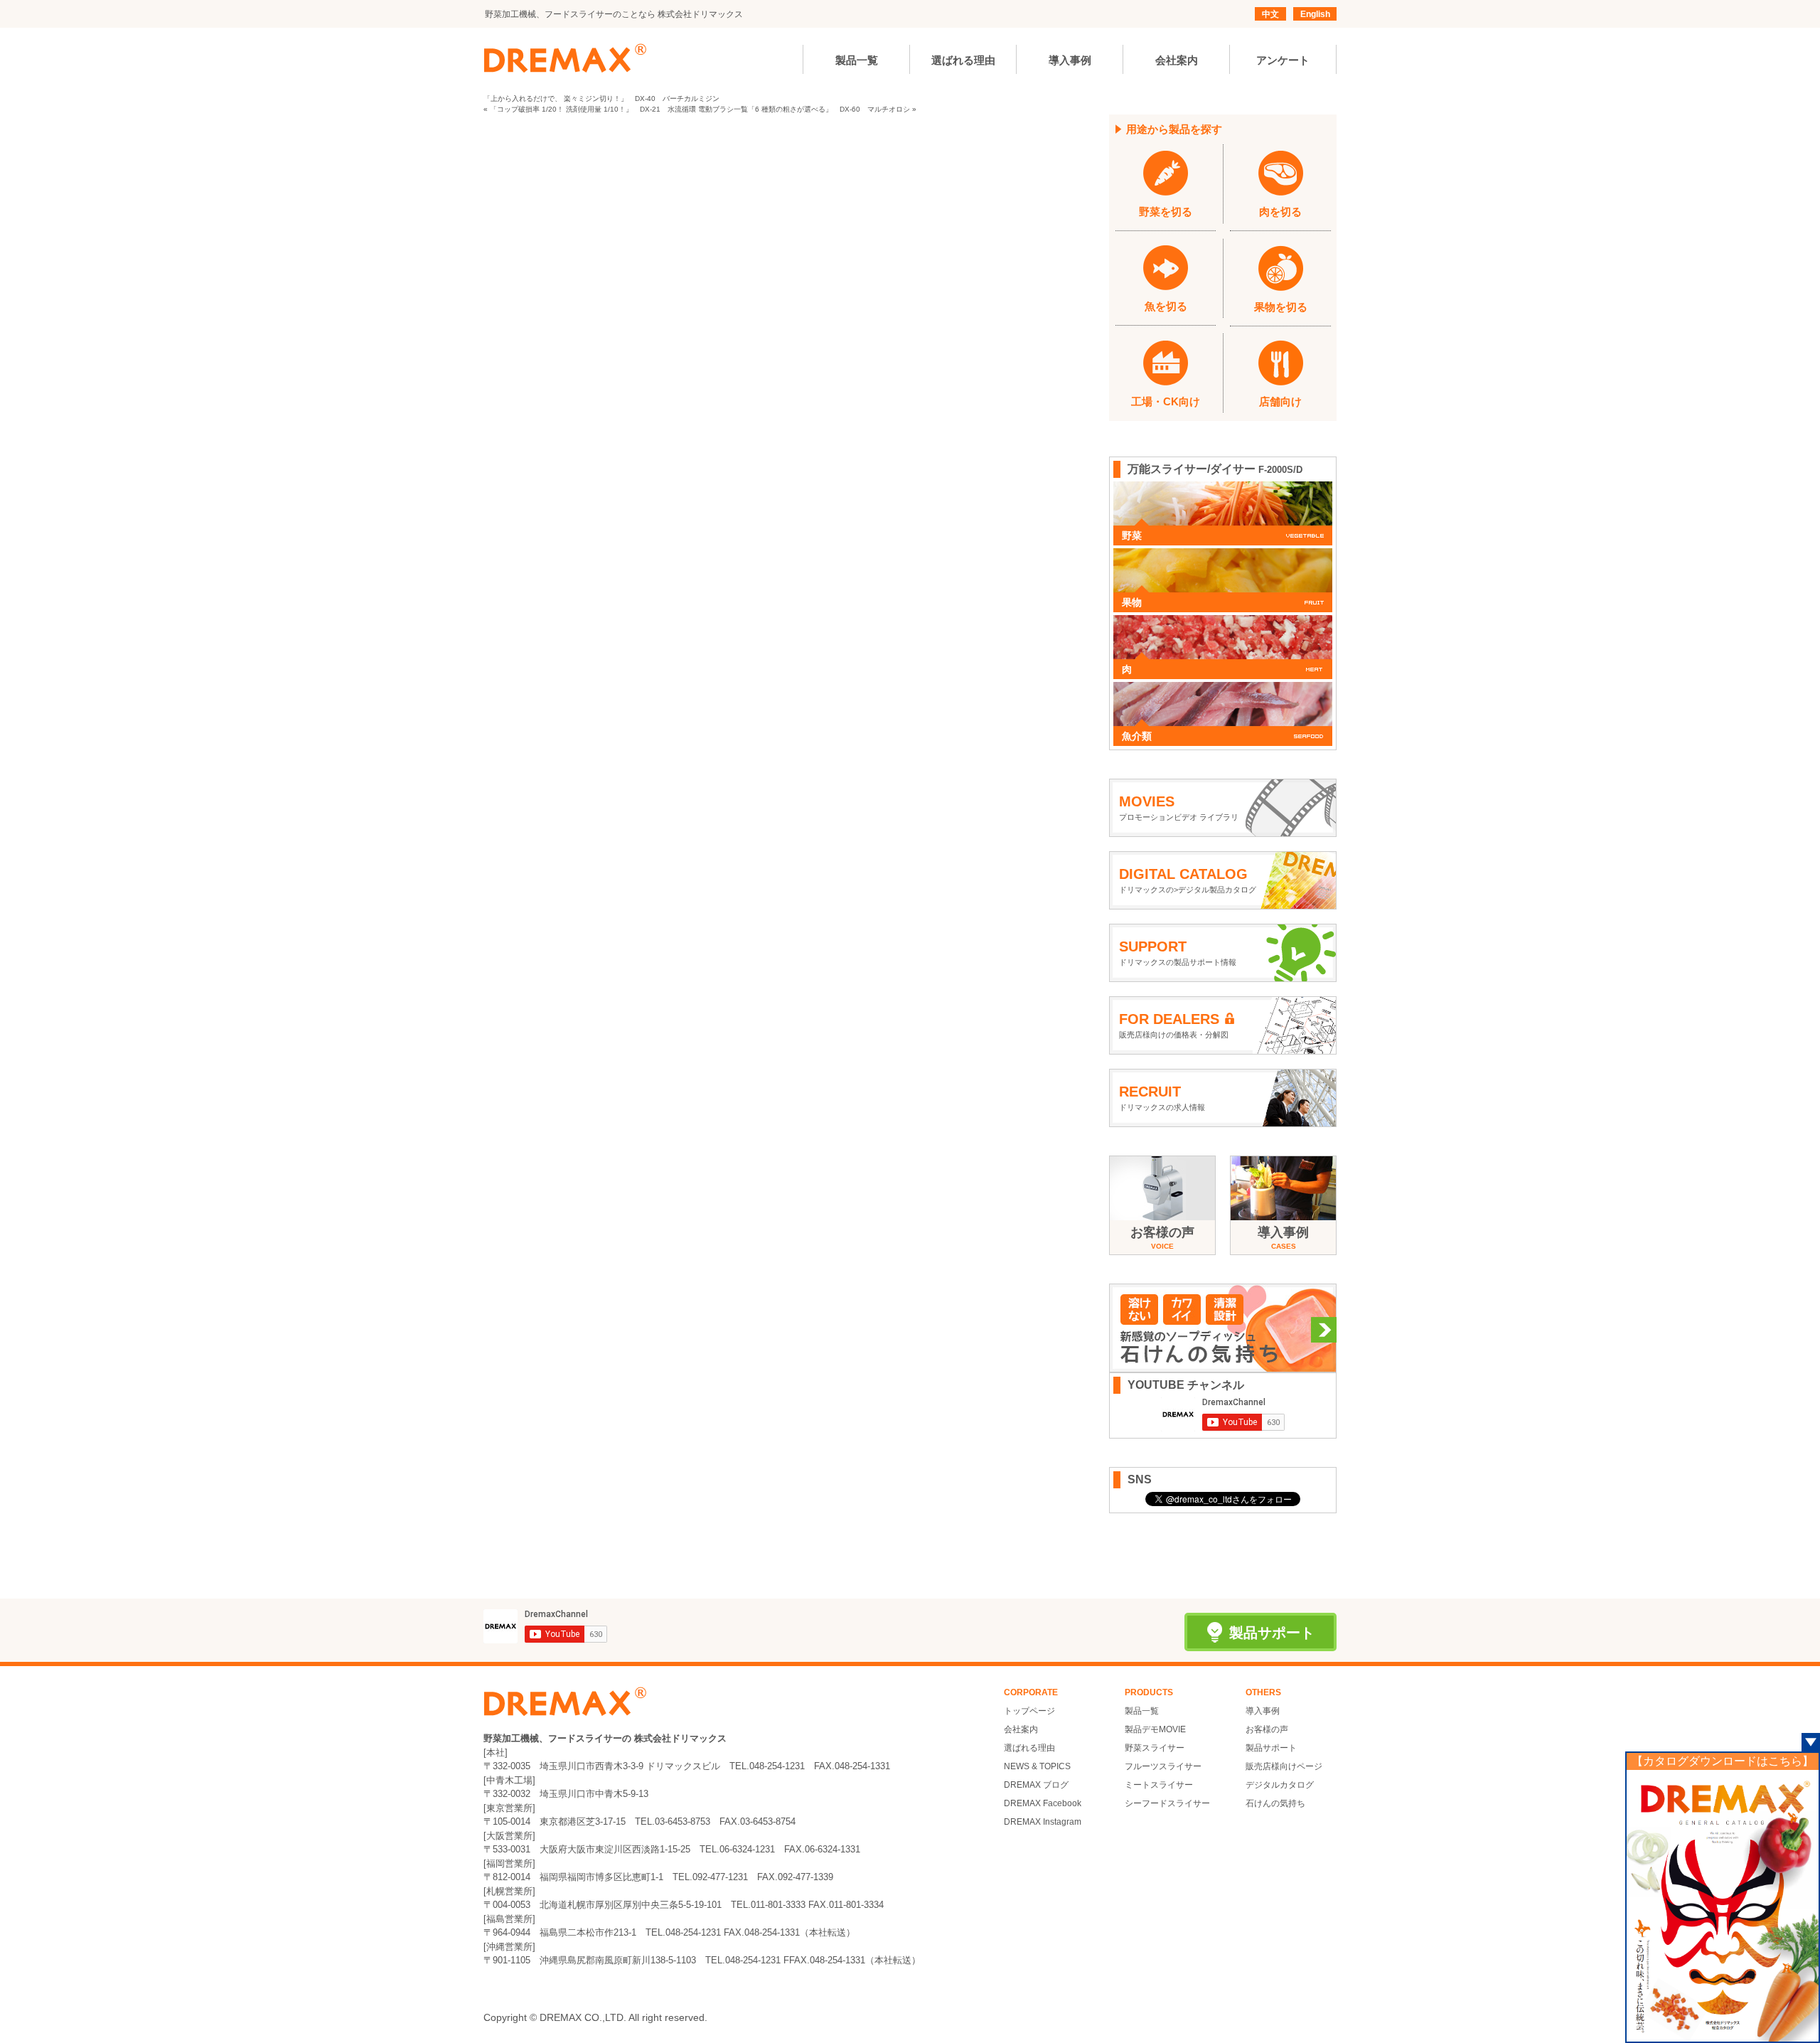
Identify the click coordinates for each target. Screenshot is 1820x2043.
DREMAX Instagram (1043, 1822)
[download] (1723, 1905)
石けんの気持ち (1275, 1803)
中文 (1270, 14)
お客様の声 (1267, 1729)
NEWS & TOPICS (1037, 1766)
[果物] (1223, 555)
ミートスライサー (1159, 1785)
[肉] (1223, 622)
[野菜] (1223, 489)
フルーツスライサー (1163, 1766)
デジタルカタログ (1280, 1785)
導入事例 (1263, 1711)
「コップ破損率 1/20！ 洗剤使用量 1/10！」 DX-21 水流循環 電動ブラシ (612, 109)
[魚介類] (1223, 689)
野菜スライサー (1155, 1748)
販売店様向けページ (1284, 1766)
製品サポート (1271, 1748)
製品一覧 (1142, 1711)
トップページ (1029, 1711)
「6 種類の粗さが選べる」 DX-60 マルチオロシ (829, 109)
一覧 (741, 109)
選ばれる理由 (1029, 1748)
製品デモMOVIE (1155, 1729)
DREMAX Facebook (1043, 1803)
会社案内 (1021, 1729)
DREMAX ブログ (1036, 1785)
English (1315, 14)
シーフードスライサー (1167, 1803)
